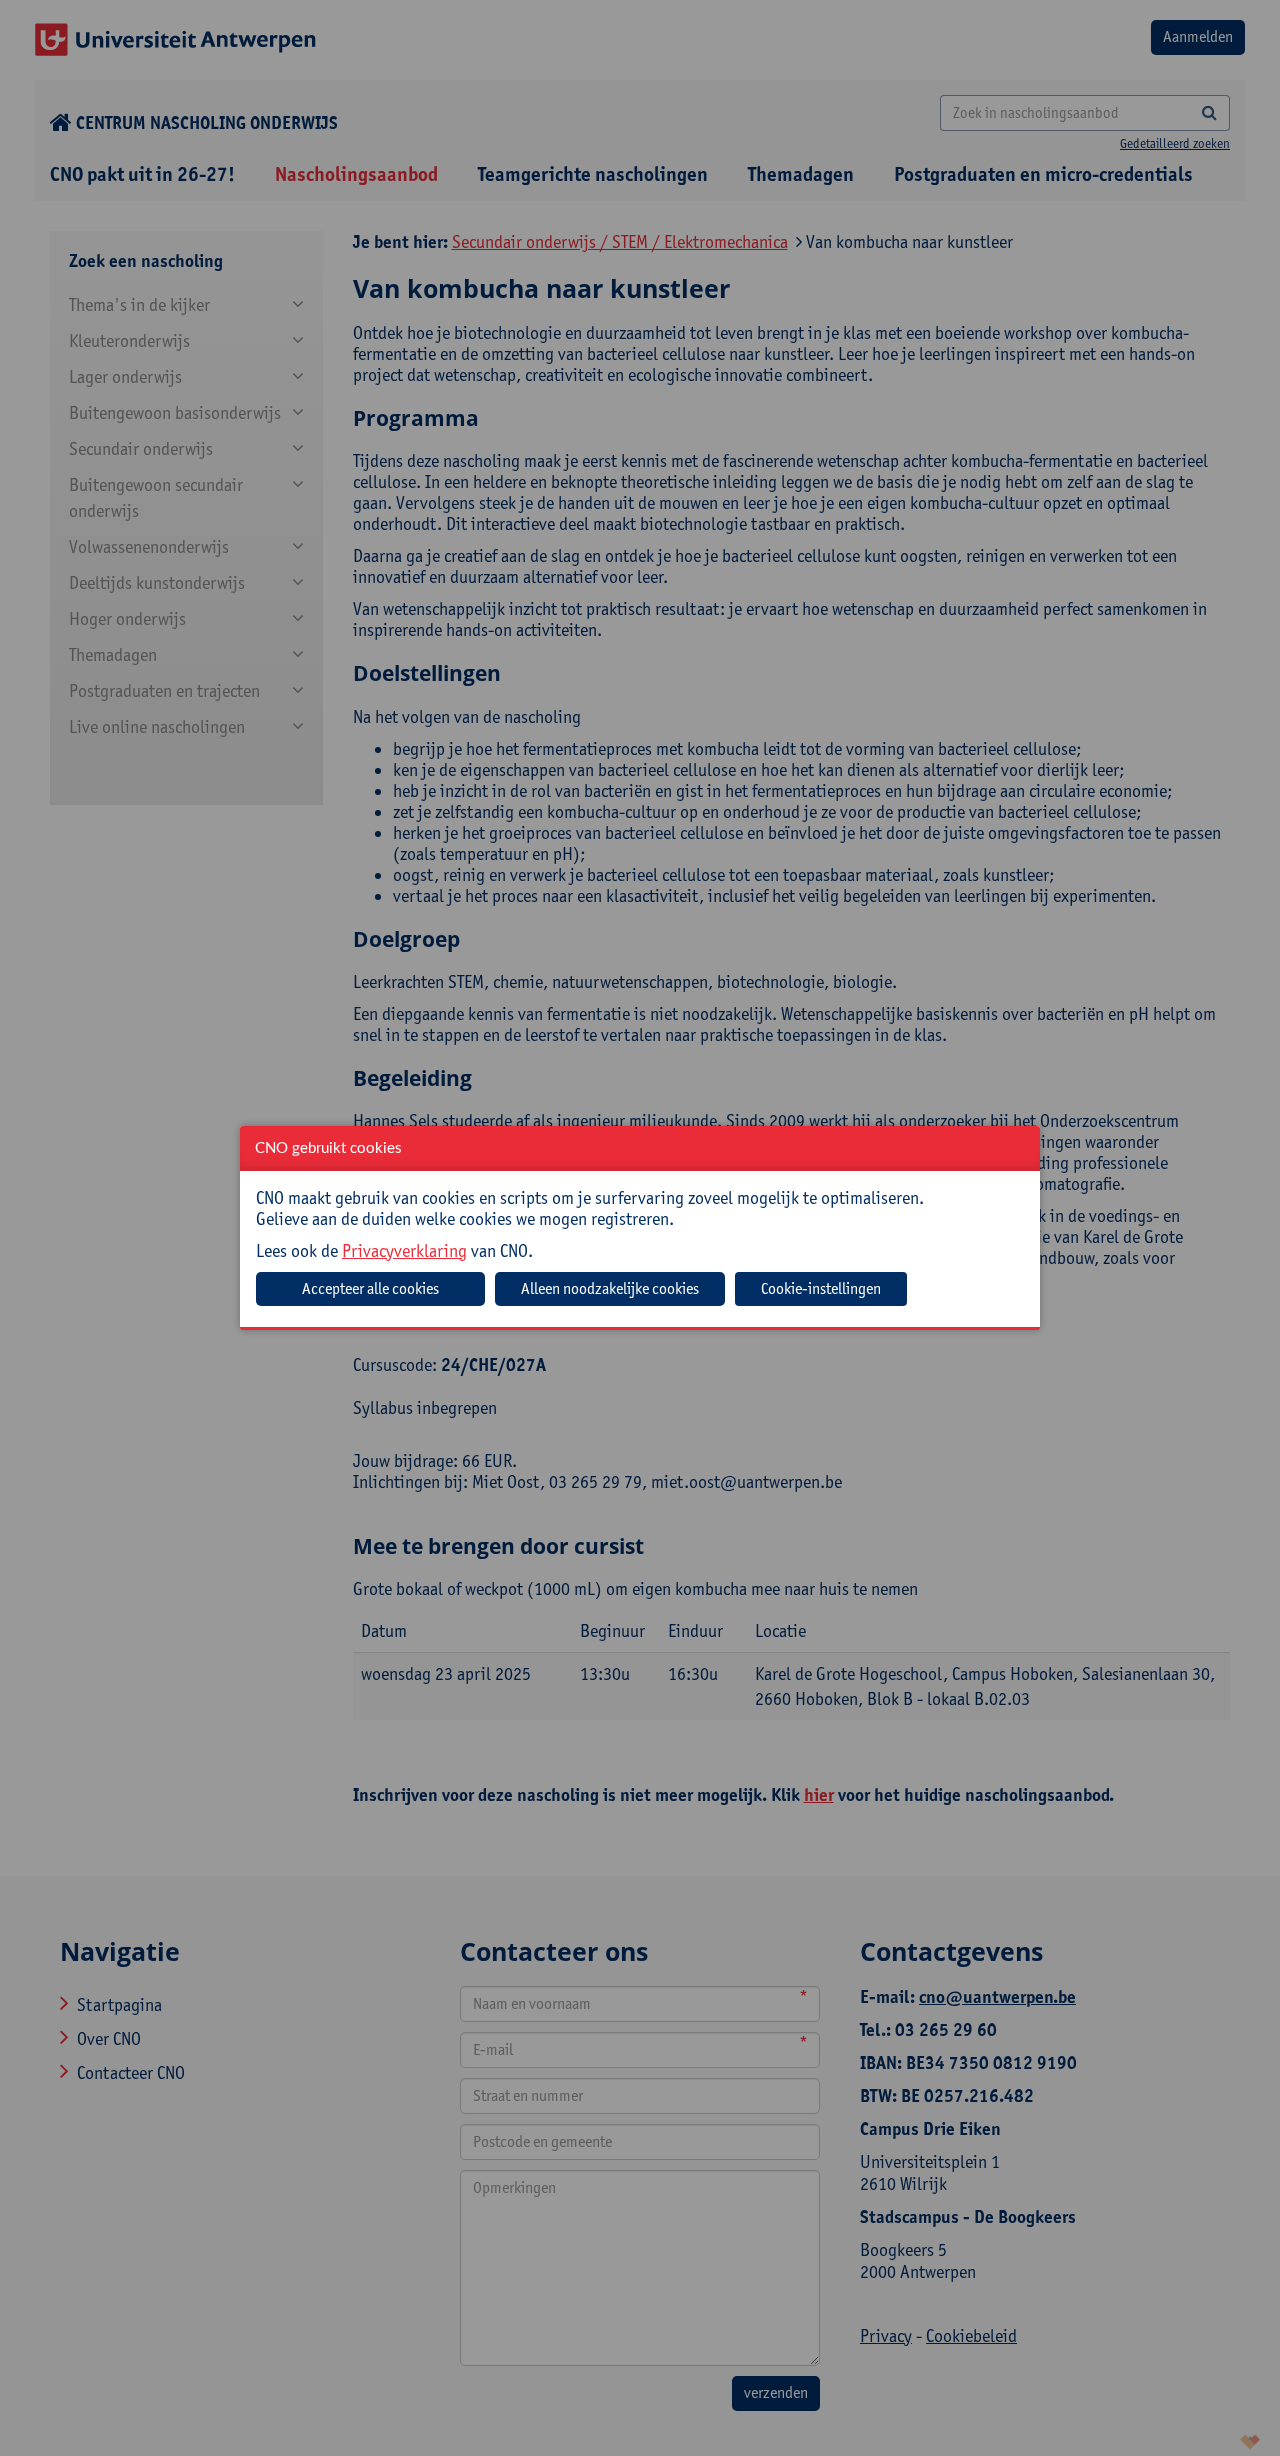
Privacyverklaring (404, 1250)
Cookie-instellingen (821, 1288)
